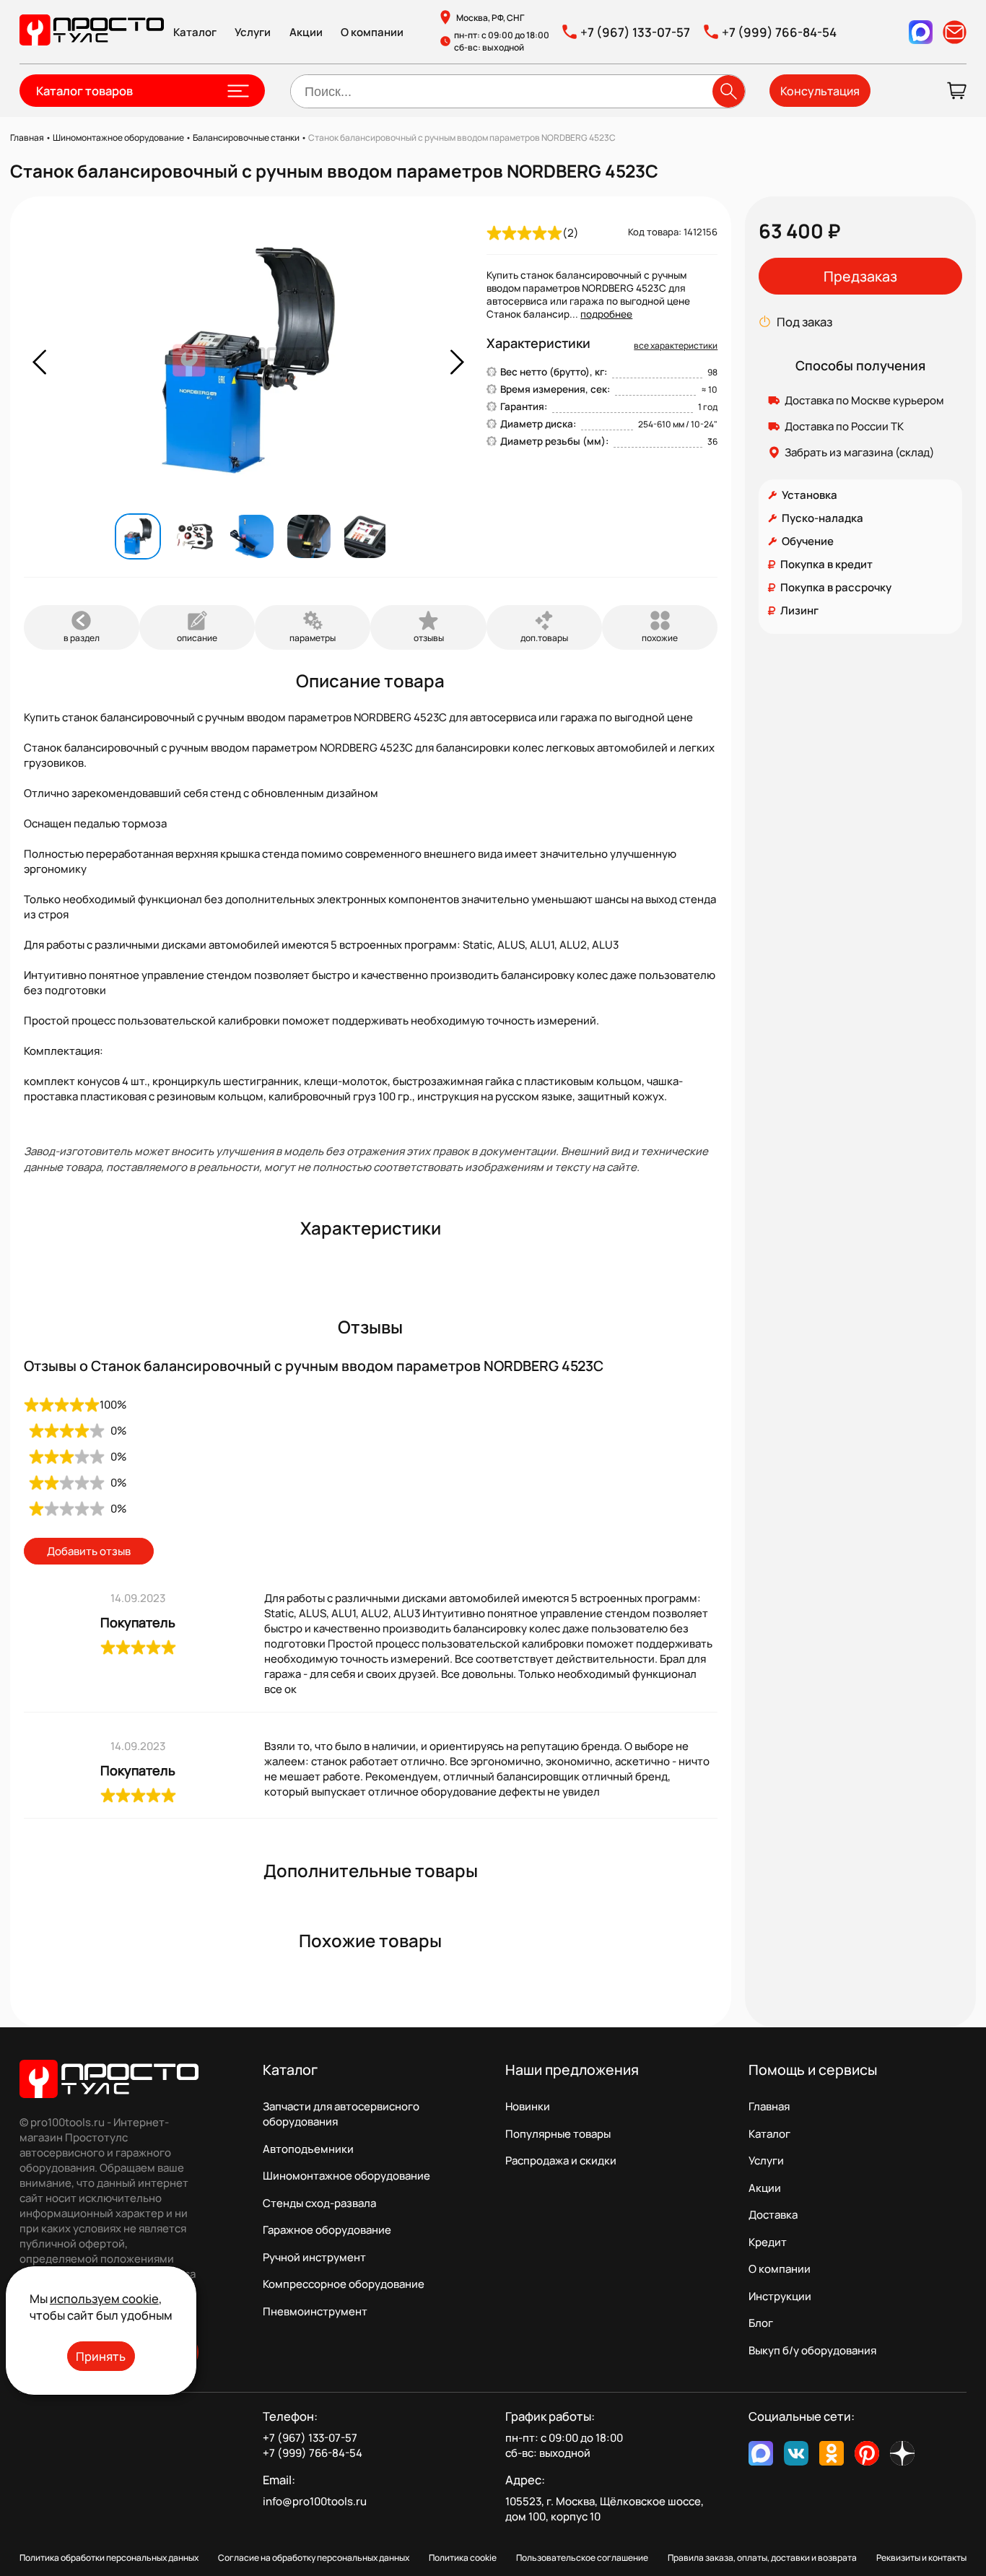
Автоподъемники (308, 2149)
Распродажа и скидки (561, 2161)
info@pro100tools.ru (315, 2501)
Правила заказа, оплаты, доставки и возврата (762, 2558)
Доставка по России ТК (844, 426)
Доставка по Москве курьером (864, 400)
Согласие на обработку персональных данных (314, 2558)
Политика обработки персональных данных (109, 2558)
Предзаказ (860, 276)
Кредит (768, 2242)
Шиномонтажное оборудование (346, 2176)
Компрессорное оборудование (344, 2284)
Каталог (195, 32)
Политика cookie (463, 2558)
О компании (372, 32)
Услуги (253, 32)
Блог (761, 2323)
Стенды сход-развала (319, 2203)
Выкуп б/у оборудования (812, 2350)
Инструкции (780, 2296)
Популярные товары (558, 2134)
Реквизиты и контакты (921, 2558)
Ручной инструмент (314, 2257)
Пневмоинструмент (315, 2311)
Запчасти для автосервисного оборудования (341, 2114)
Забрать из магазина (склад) (860, 452)
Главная (769, 2106)
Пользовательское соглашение (582, 2558)
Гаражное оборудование (327, 2230)
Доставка (773, 2215)
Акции (306, 32)
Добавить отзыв (89, 1551)
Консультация (820, 91)
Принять (101, 2356)
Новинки (528, 2106)
